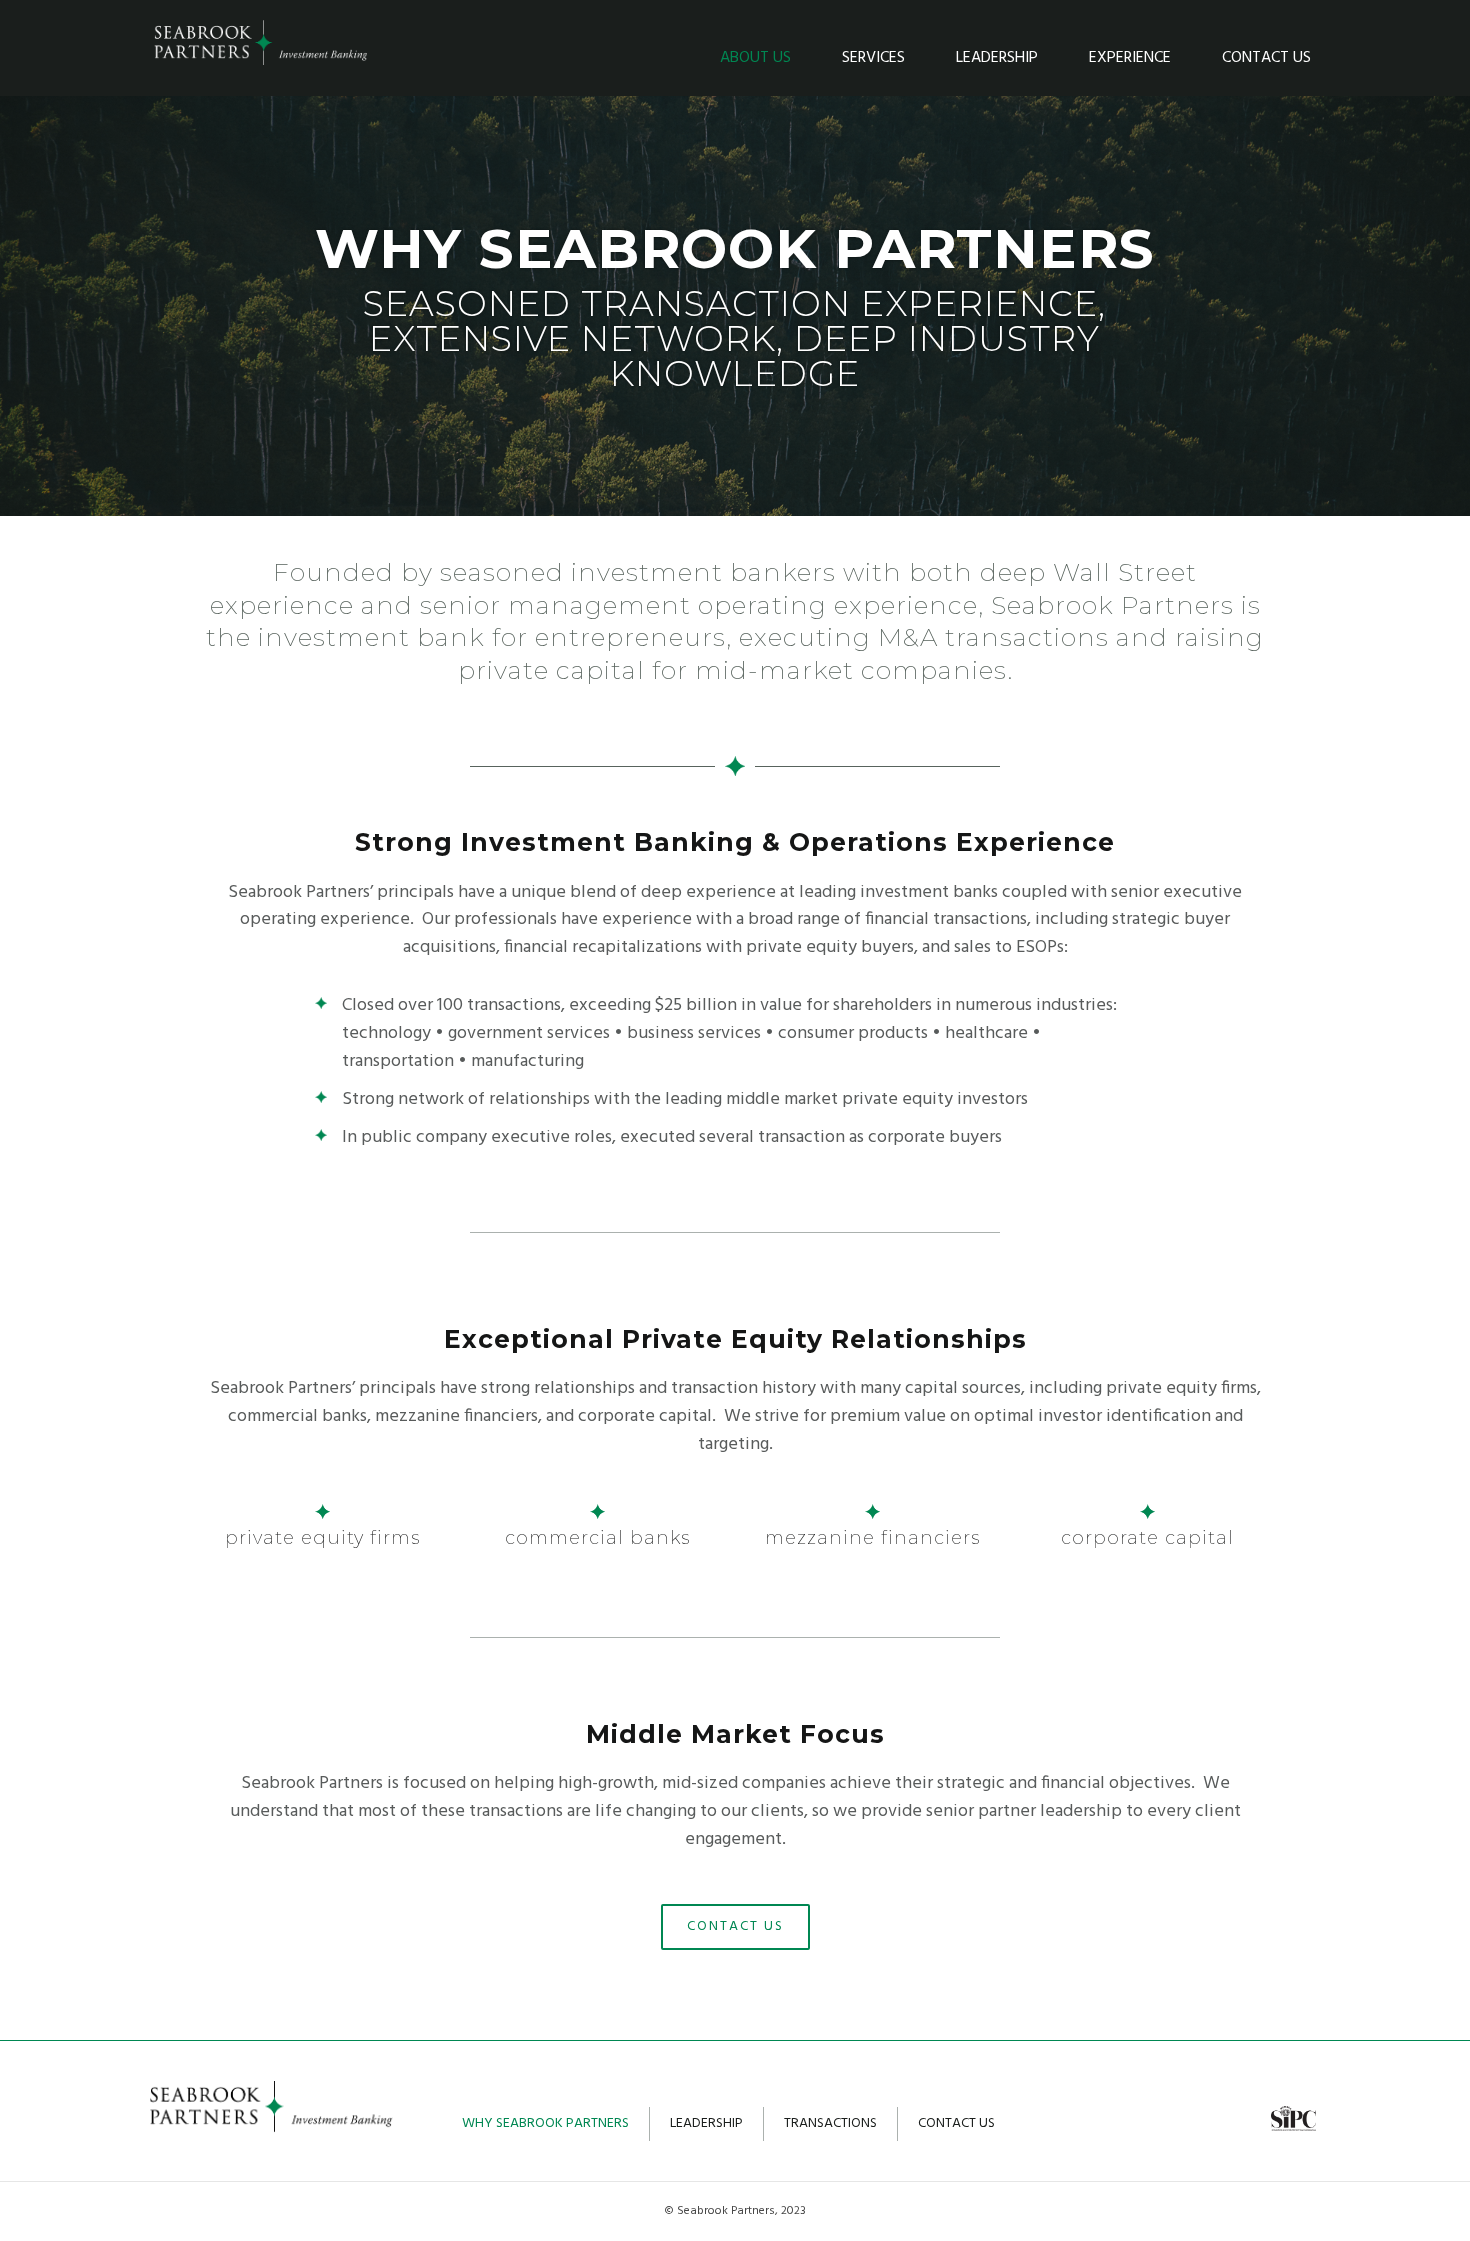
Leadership (997, 58)
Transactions (830, 2123)
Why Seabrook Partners (545, 2123)
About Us (755, 58)
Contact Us (1266, 58)
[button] (735, 1927)
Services (873, 58)
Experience (1130, 58)
